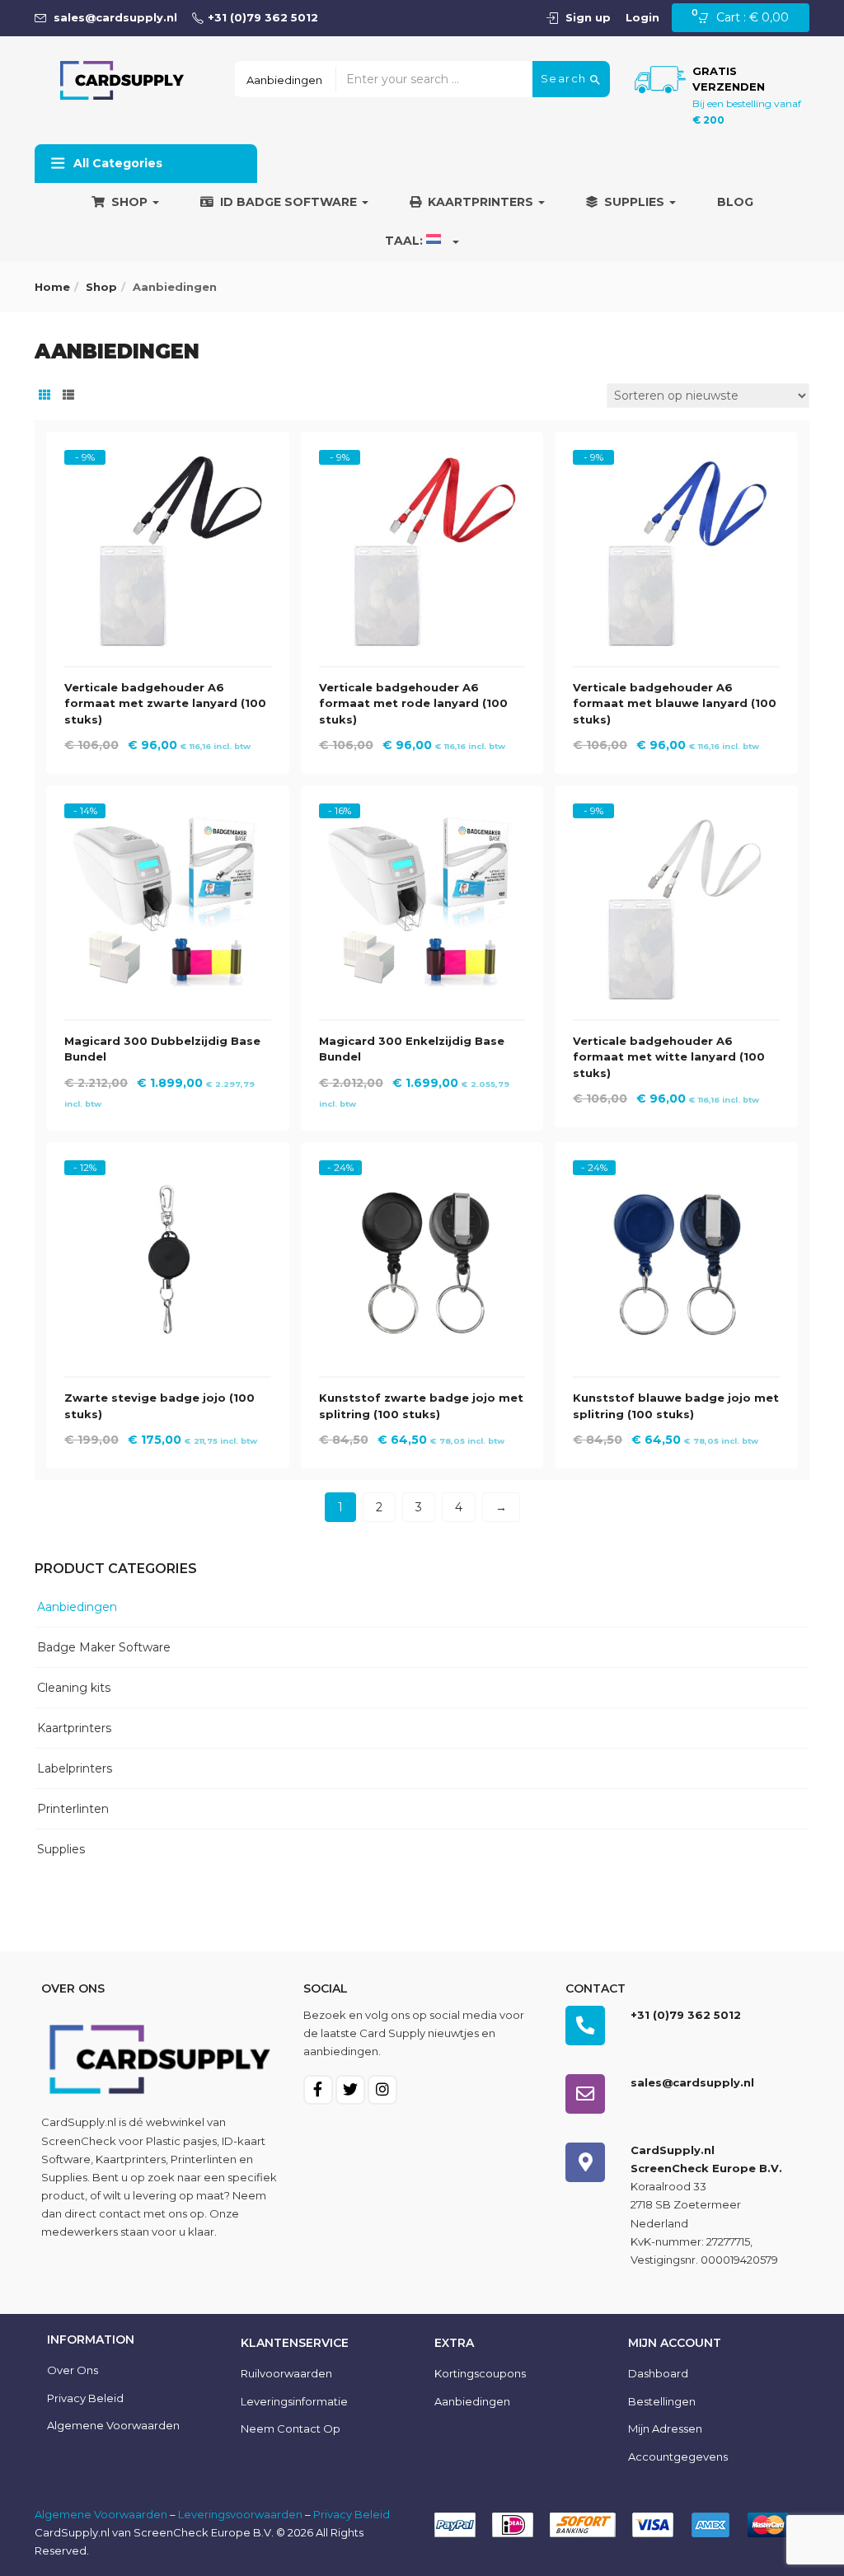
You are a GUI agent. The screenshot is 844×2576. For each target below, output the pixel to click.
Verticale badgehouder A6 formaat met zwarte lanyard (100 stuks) (165, 703)
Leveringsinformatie (294, 2401)
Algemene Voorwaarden (101, 2514)
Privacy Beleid (85, 2398)
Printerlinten (73, 1809)
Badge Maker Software (104, 1647)
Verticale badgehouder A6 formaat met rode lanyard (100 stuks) (413, 703)
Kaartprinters (482, 202)
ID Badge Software (290, 202)
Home (52, 287)
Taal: (406, 241)
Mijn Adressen (665, 2428)
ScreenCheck (79, 2141)
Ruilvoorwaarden (286, 2373)
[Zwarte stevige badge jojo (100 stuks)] (168, 1175)
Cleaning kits (74, 1688)
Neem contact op (291, 2428)
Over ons (73, 2370)
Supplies (636, 202)
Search (566, 78)
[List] (68, 396)
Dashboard (658, 2373)
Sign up (588, 17)
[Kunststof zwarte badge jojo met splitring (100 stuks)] (422, 1175)
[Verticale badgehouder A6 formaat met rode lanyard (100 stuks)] (422, 465)
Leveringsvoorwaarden (240, 2514)
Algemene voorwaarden (113, 2425)
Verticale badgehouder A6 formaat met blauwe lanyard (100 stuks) (675, 703)
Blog (735, 202)
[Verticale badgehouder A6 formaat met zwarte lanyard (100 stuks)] (168, 465)
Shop (131, 202)
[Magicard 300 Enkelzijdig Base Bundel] (422, 818)
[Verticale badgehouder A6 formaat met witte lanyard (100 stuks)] (676, 818)
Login (642, 17)
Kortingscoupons (480, 2373)
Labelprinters (75, 1768)
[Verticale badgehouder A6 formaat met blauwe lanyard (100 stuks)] (676, 465)
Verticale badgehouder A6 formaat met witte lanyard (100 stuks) (669, 1057)
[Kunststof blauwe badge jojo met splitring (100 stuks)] (676, 1175)
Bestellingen (662, 2401)
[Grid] (45, 396)
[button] (748, 18)
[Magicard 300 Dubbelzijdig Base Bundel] (168, 818)
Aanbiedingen (77, 1607)
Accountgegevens (678, 2457)
